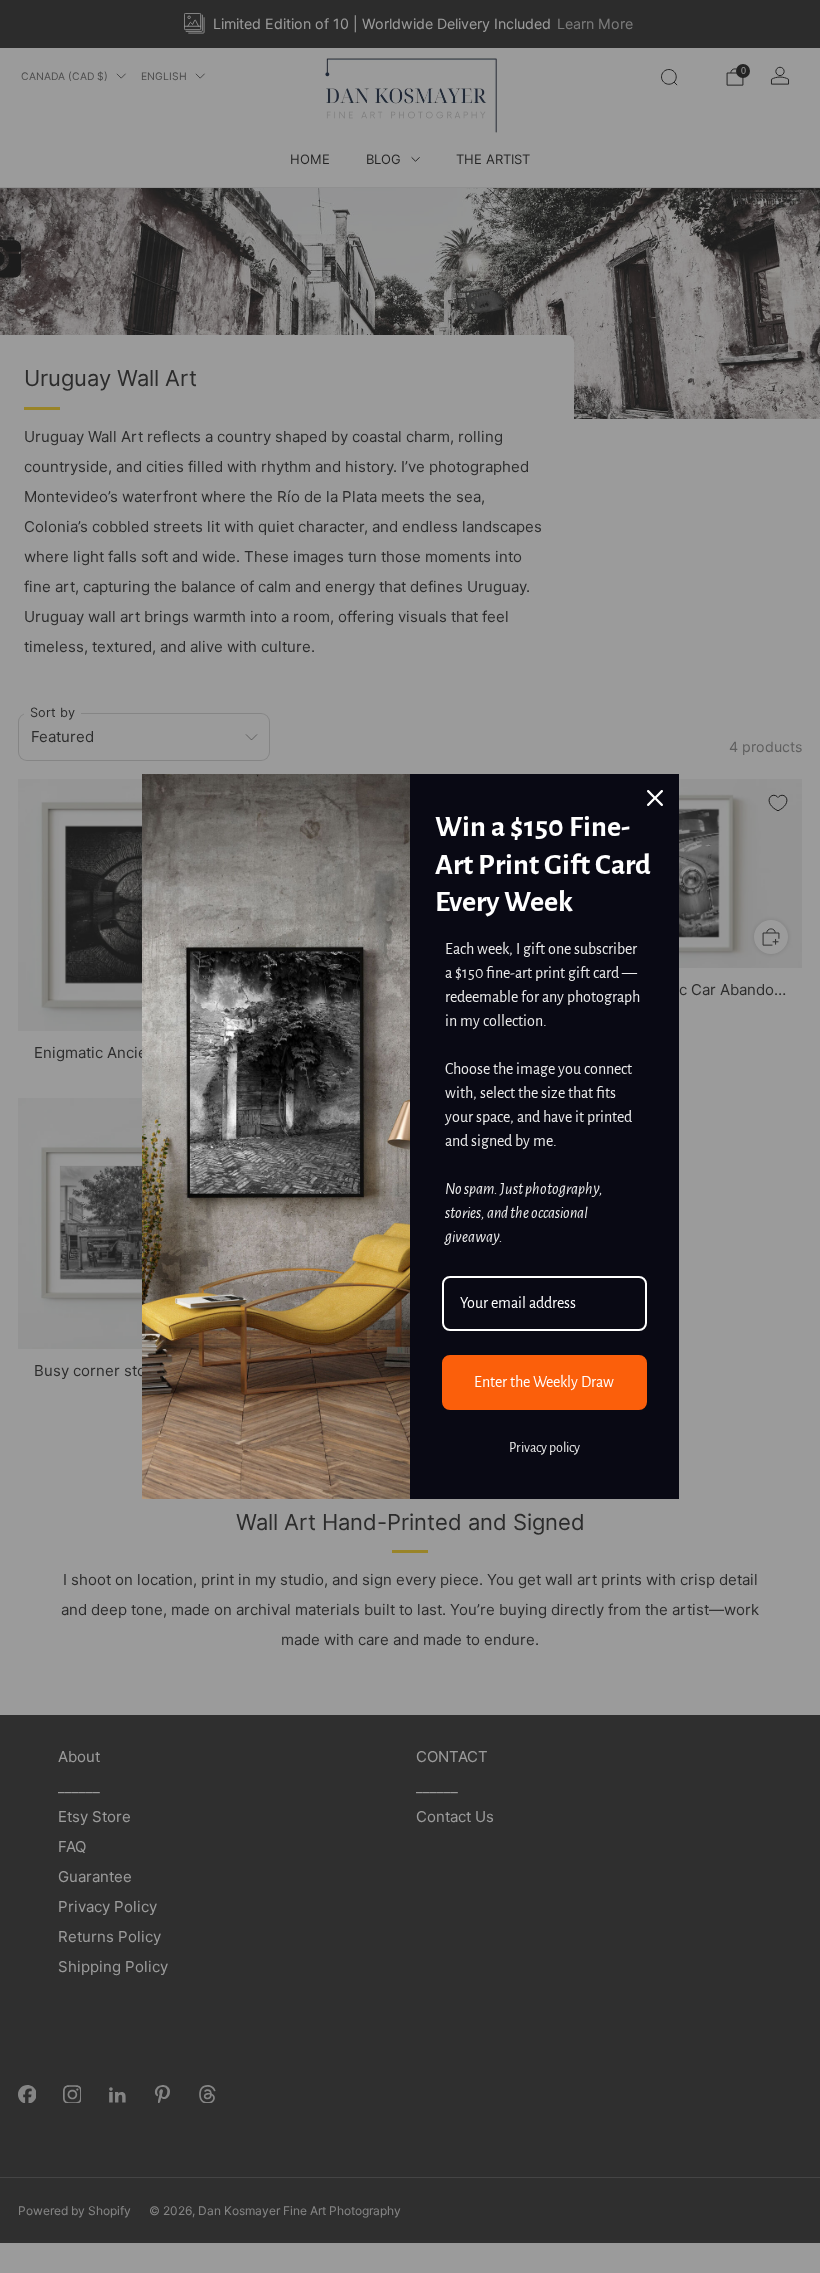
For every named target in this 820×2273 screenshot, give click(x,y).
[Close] (655, 798)
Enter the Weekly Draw (544, 1382)
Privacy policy (544, 1448)
